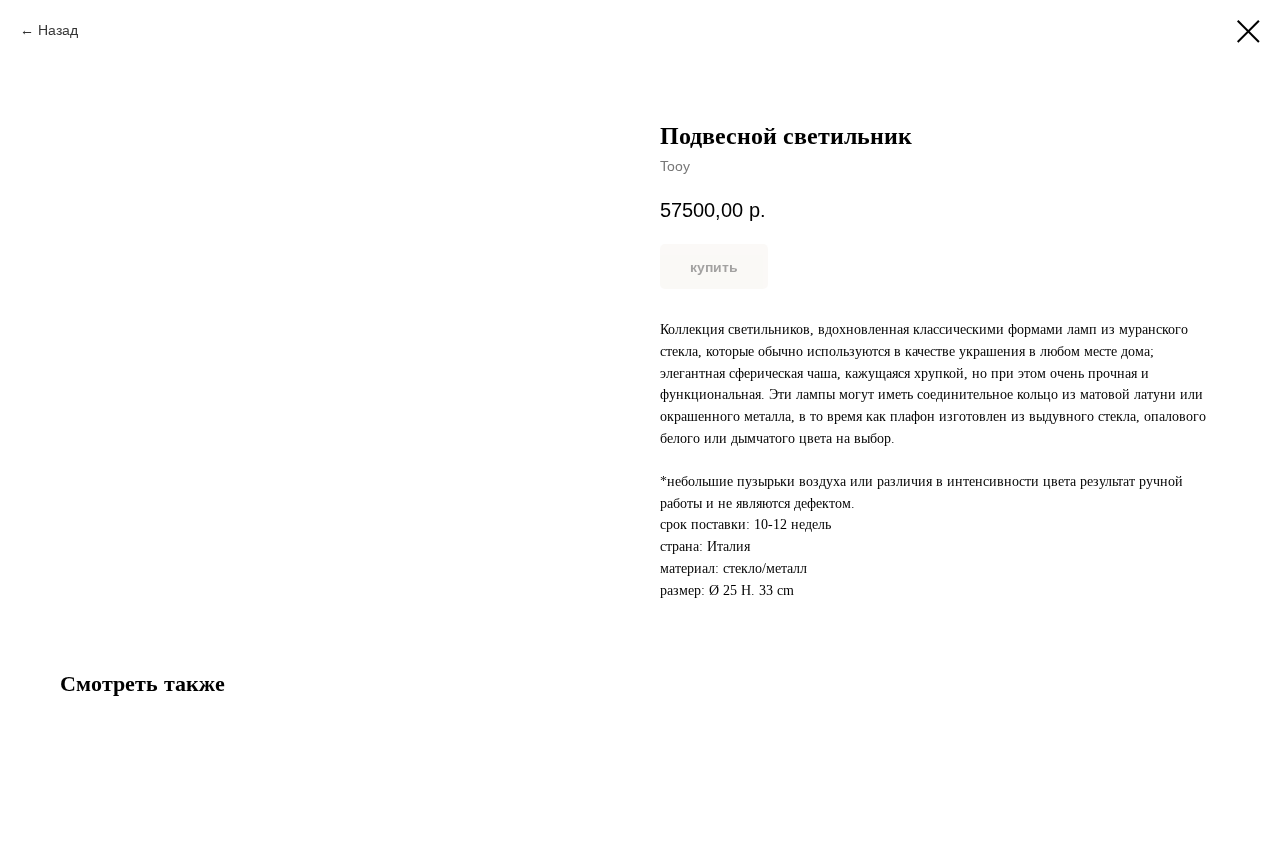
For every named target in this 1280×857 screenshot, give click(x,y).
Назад (58, 30)
